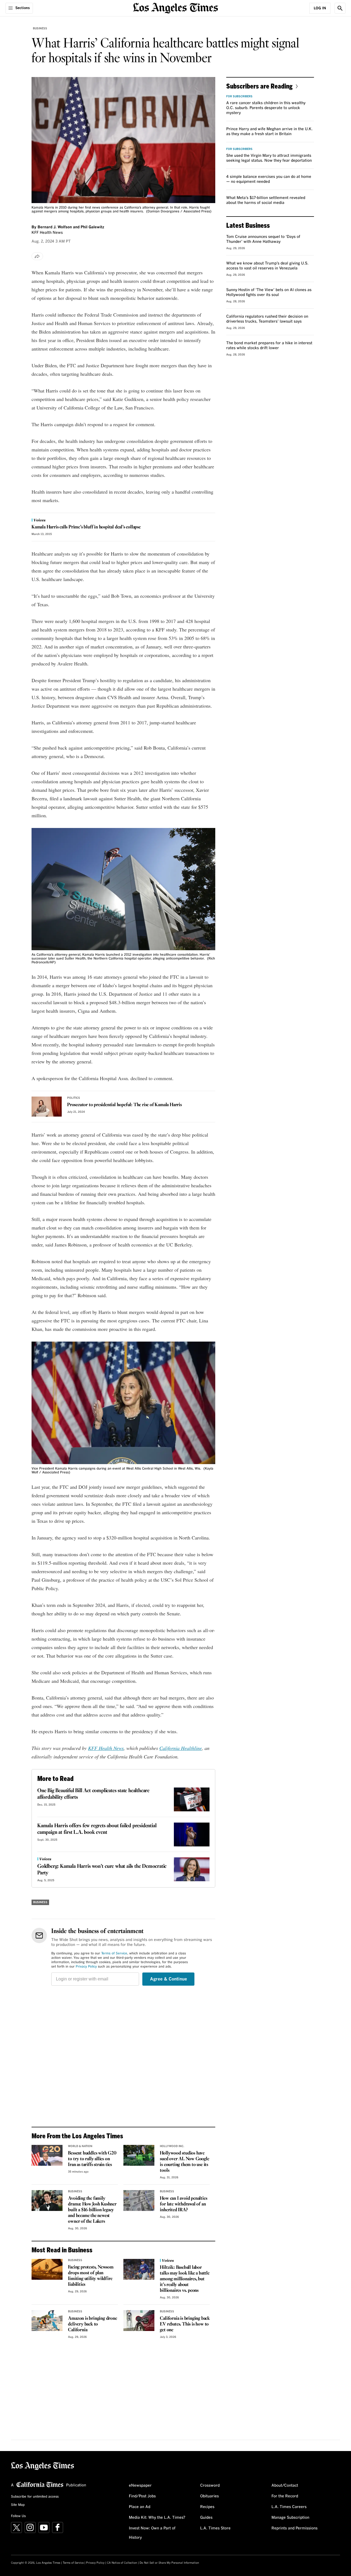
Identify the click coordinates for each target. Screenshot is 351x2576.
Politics (74, 1098)
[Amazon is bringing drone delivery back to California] (47, 2321)
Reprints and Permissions (295, 2528)
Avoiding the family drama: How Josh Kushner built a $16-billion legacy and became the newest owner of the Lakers (92, 2210)
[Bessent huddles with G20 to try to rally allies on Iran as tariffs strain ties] (47, 2155)
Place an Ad (140, 2507)
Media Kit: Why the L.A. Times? (157, 2518)
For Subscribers (239, 96)
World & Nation (80, 2146)
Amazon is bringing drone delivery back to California (92, 2324)
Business (40, 29)
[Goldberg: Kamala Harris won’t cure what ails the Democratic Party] (192, 1869)
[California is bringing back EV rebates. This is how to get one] (139, 2321)
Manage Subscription (290, 2518)
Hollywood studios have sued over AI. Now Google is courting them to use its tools (184, 2162)
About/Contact (285, 2486)
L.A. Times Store (215, 2528)
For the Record (285, 2496)
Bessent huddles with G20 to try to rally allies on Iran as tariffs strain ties (92, 2159)
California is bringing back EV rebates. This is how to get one (185, 2324)
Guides (206, 2518)
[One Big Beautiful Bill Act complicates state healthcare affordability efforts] (192, 1799)
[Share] (37, 256)
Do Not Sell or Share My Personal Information (169, 2563)
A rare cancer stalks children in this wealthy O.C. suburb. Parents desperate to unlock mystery (266, 108)
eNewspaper (140, 2486)
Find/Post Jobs (142, 2496)
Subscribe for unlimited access (35, 2497)
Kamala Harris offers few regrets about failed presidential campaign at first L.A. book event (97, 1829)
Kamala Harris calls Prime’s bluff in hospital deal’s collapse (86, 527)
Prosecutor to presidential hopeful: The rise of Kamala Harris (124, 1105)
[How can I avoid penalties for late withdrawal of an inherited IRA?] (139, 2201)
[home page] (175, 8)
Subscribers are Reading (259, 86)
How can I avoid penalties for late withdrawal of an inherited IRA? (183, 2204)
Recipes (207, 2507)
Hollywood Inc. (172, 2146)
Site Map (18, 2505)
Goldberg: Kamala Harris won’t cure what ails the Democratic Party (102, 1870)
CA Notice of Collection (122, 2563)
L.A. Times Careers (289, 2507)
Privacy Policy (86, 1967)
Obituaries (210, 2496)
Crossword (210, 2486)
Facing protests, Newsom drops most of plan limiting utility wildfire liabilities (91, 2276)
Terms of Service (114, 1954)
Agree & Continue (169, 1979)
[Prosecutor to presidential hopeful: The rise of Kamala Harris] (47, 1107)
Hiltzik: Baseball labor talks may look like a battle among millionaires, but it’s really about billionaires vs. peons (185, 2279)
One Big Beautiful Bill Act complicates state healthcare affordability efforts (93, 1794)
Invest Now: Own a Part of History (152, 2533)
